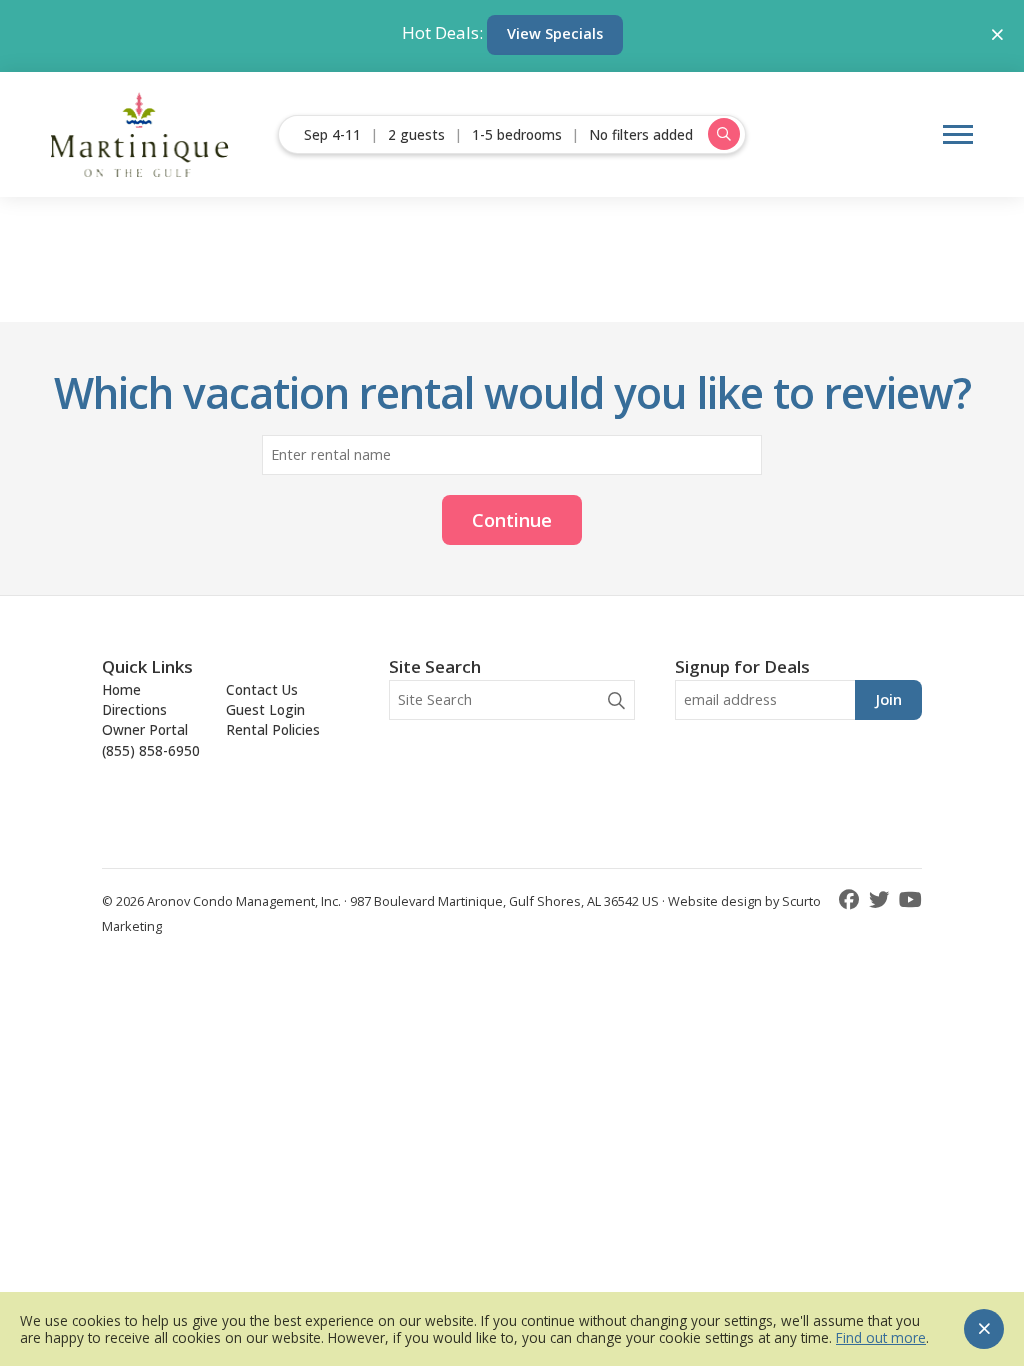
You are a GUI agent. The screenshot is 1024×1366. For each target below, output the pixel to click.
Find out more (881, 1337)
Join (888, 699)
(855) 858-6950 (151, 750)
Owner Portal (145, 729)
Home (121, 689)
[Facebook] (851, 899)
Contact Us (262, 689)
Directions (134, 709)
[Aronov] (140, 134)
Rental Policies (273, 729)
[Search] (616, 700)
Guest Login (265, 709)
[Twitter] (881, 899)
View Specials (555, 33)
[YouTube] (910, 899)
